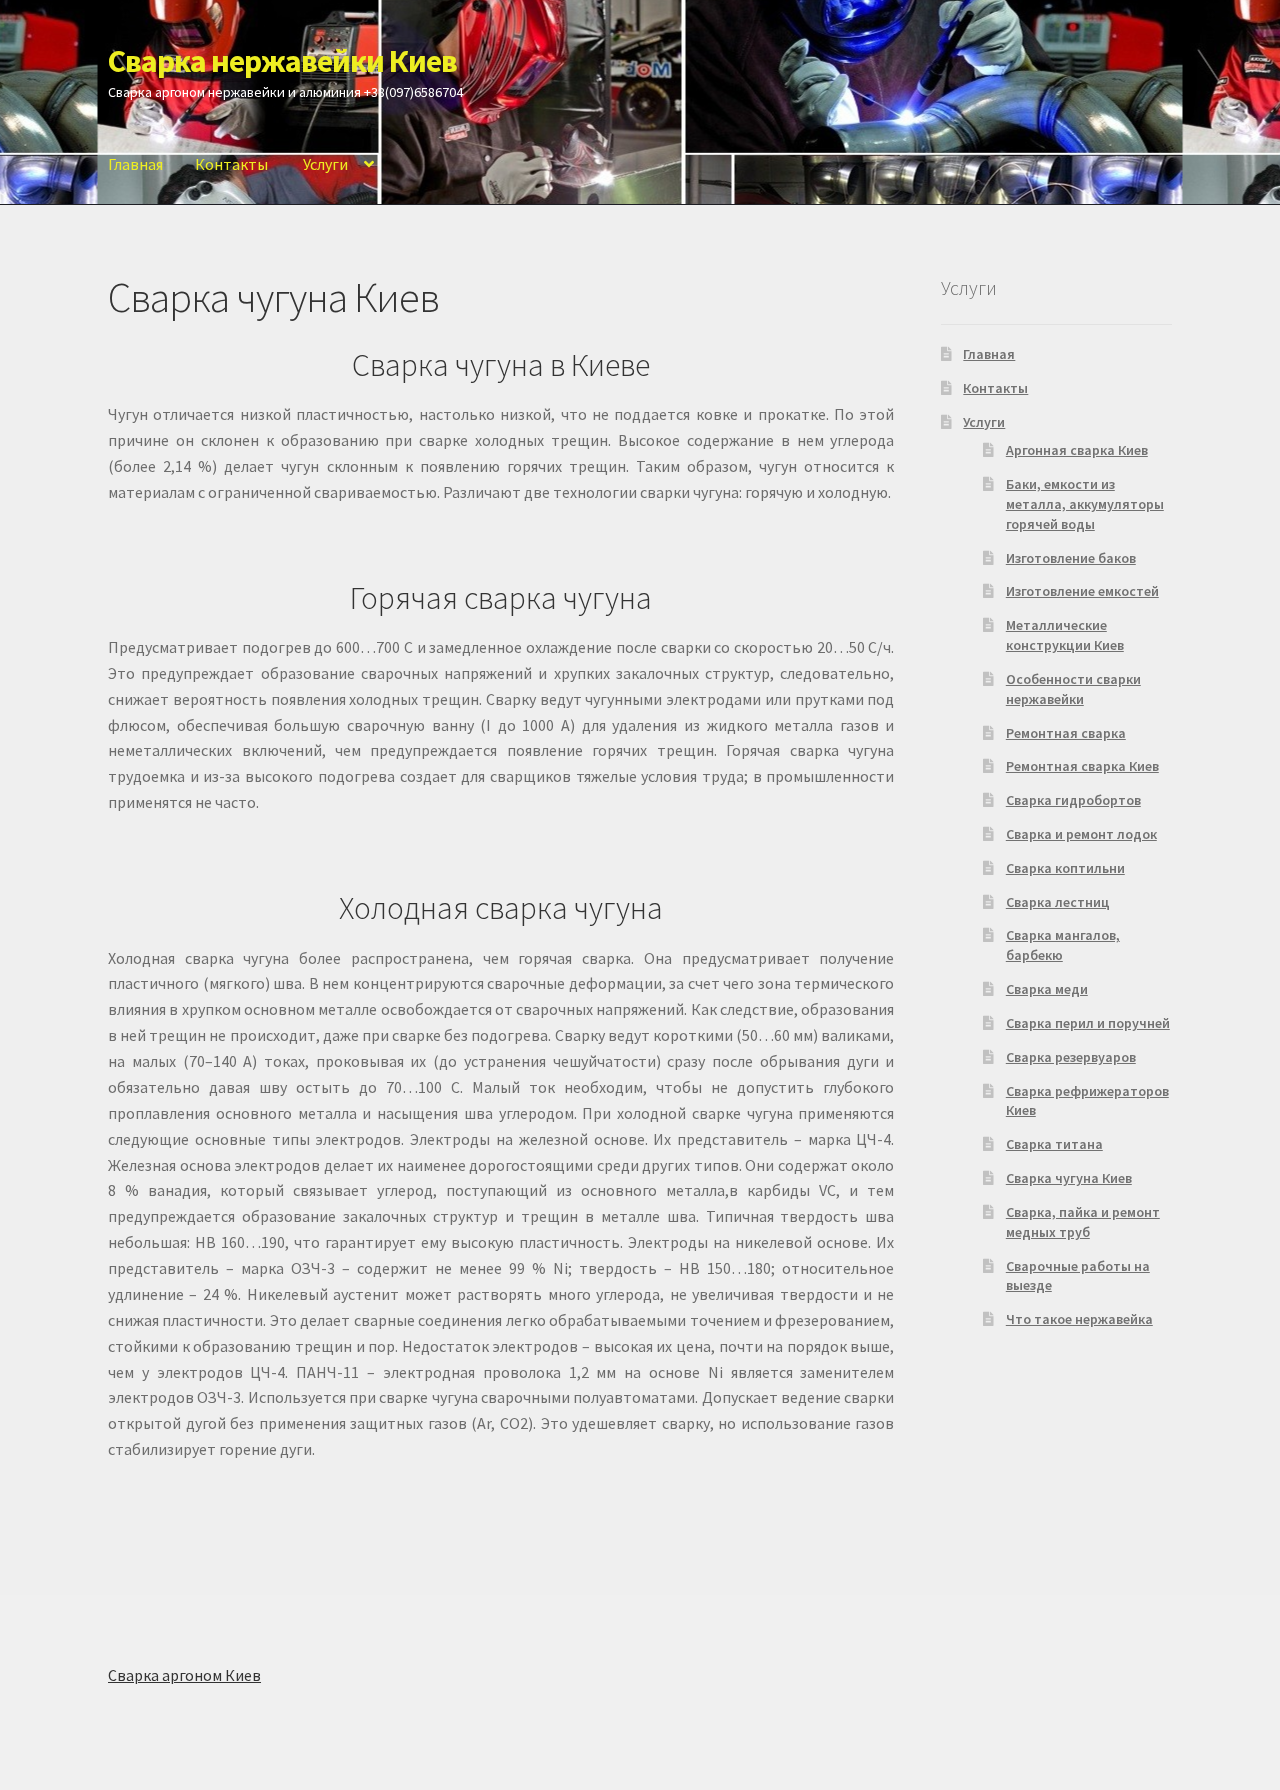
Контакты (231, 164)
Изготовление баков (1071, 558)
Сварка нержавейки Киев (282, 61)
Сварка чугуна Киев (1069, 1178)
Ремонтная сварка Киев (1082, 766)
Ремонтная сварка (1066, 733)
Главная (135, 164)
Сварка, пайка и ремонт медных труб (1083, 1222)
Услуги (325, 164)
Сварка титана (1054, 1144)
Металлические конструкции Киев (1065, 635)
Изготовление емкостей (1082, 591)
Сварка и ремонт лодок (1081, 834)
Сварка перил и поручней (1088, 1023)
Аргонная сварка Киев (1077, 450)
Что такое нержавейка (1079, 1319)
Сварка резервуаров (1071, 1057)
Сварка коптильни (1065, 868)
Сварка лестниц (1058, 902)
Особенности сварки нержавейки (1073, 689)
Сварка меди (1047, 989)
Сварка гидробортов (1073, 800)
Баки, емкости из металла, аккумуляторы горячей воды (1085, 504)
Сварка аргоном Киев (184, 1675)
